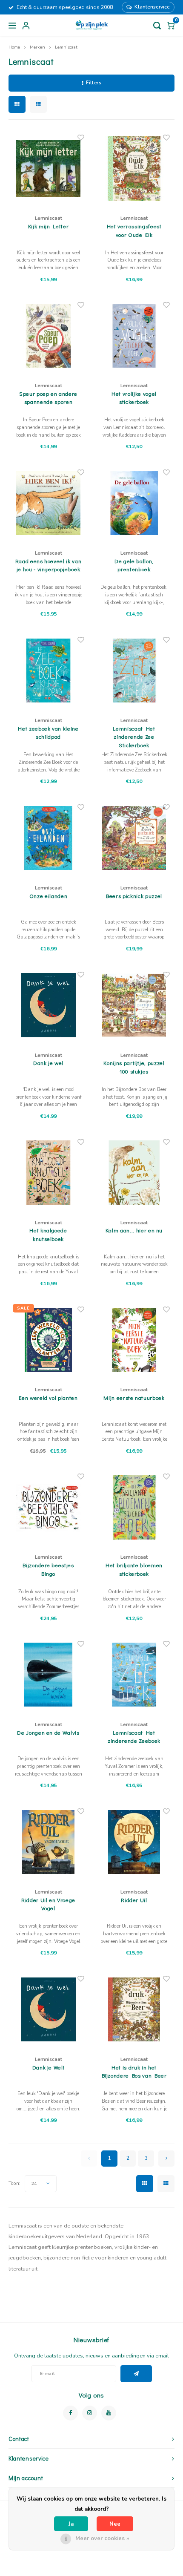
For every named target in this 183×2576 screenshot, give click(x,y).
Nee (115, 2524)
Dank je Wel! (49, 2067)
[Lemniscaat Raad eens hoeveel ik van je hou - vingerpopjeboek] (49, 503)
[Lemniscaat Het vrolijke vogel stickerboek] (134, 336)
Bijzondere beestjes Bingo (48, 1569)
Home (14, 47)
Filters (93, 83)
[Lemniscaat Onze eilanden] (49, 838)
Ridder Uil (134, 1900)
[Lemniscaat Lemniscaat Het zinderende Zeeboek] (134, 1675)
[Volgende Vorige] (166, 2159)
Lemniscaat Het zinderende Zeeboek (134, 1737)
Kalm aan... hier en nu (134, 1230)
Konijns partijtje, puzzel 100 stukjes (134, 1067)
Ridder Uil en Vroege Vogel (48, 1904)
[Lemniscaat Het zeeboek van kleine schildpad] (49, 671)
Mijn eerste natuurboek (134, 1397)
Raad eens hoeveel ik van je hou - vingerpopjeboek (49, 565)
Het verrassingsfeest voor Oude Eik (134, 230)
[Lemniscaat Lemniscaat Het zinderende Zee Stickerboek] (134, 671)
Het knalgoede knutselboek (48, 1234)
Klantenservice (152, 7)
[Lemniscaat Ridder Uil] (134, 1842)
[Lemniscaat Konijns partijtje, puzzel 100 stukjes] (134, 1005)
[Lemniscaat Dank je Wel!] (49, 2009)
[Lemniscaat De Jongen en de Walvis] (49, 1675)
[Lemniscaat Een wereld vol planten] (49, 1340)
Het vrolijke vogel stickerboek (134, 398)
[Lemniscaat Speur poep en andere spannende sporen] (49, 336)
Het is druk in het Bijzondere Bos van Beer (134, 2071)
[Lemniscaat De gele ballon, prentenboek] (134, 503)
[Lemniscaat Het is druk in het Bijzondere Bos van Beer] (134, 2009)
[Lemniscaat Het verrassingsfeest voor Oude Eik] (134, 168)
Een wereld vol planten (48, 1397)
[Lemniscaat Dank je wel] (49, 1005)
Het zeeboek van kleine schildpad (48, 733)
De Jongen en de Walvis (48, 1732)
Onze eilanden (48, 896)
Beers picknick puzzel (134, 896)
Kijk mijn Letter (48, 226)
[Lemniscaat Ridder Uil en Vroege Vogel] (49, 1842)
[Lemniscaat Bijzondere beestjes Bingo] (49, 1507)
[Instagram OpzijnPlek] (90, 2413)
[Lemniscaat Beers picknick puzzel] (134, 838)
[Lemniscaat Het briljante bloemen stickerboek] (134, 1507)
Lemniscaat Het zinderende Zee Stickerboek (134, 737)
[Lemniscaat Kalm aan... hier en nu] (134, 1173)
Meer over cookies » (102, 2539)
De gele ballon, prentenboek (134, 565)
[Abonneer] (136, 2374)
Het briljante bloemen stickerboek (134, 1569)
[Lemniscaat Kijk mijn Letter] (49, 168)
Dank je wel (48, 1063)
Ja (71, 2524)
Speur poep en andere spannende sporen (48, 398)
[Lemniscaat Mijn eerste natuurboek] (134, 1340)
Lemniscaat (66, 47)
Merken (37, 47)
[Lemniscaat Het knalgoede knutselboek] (49, 1173)
